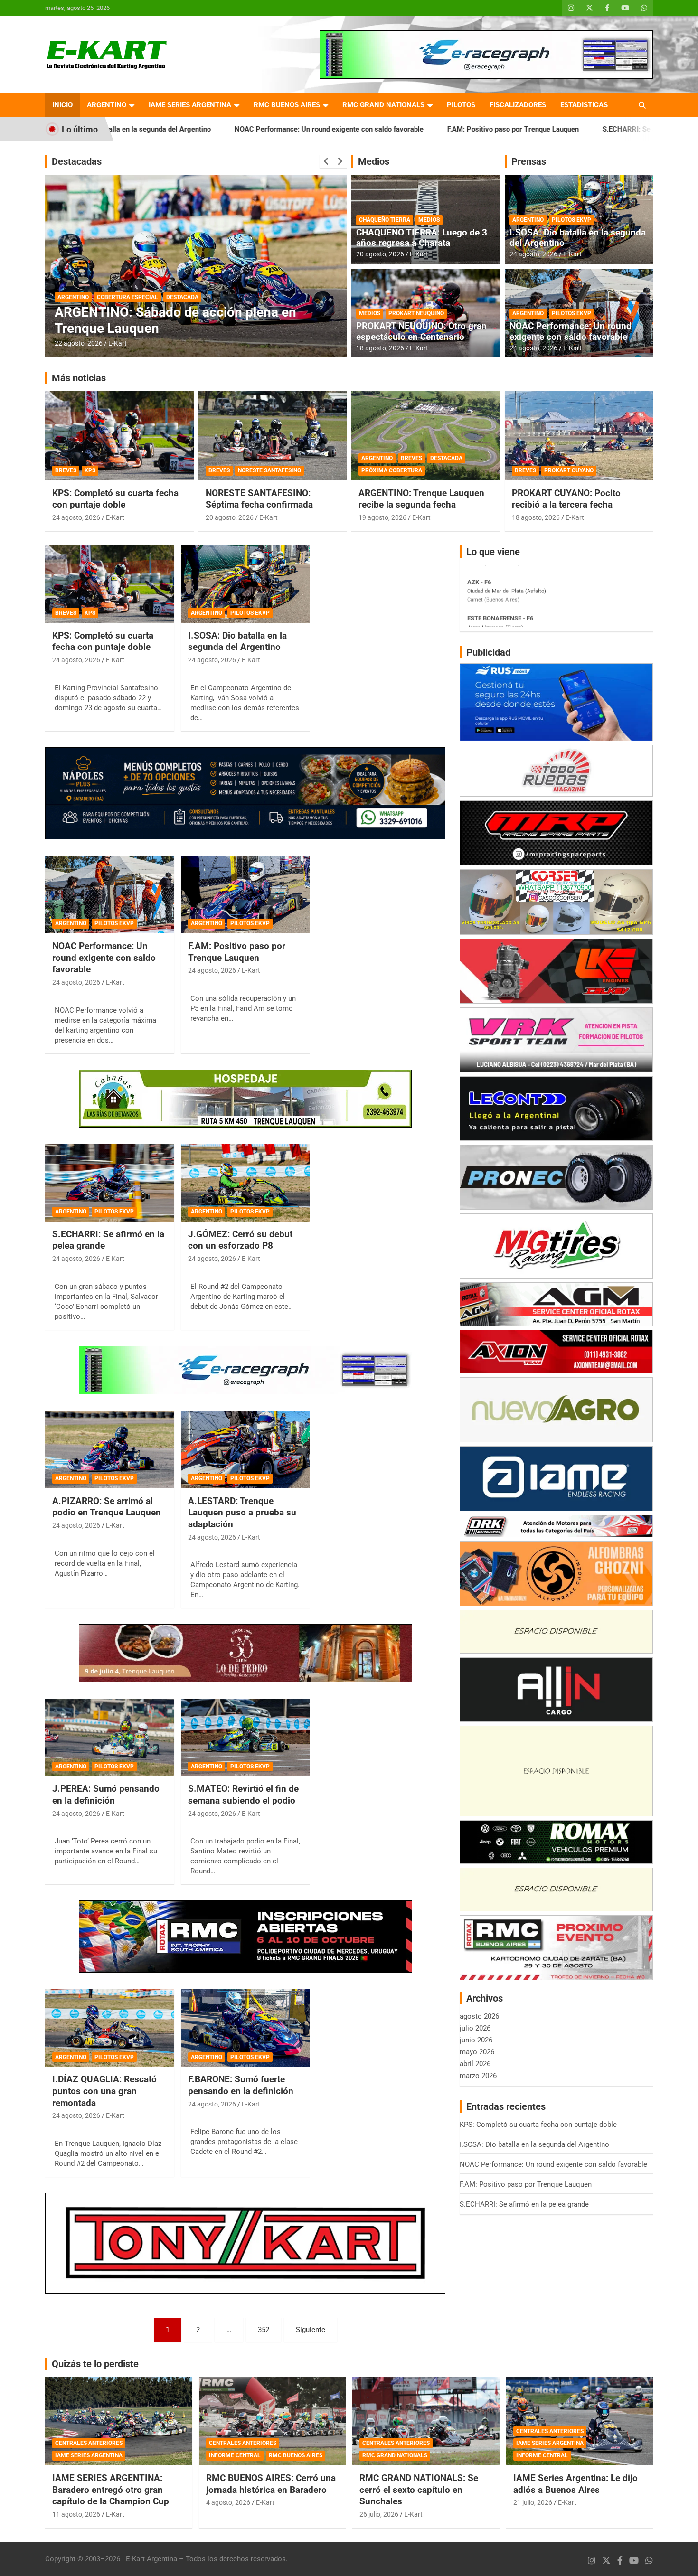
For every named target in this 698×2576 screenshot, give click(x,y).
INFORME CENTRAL (235, 2455)
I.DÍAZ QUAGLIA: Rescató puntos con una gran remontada (104, 2091)
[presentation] (326, 161)
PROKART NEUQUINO (416, 313)
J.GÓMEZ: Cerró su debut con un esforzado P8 (240, 1240)
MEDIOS (429, 220)
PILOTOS (461, 105)
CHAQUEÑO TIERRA (385, 220)
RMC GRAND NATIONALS (383, 105)
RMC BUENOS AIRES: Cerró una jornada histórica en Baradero (271, 2484)
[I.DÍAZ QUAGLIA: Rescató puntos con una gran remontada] (109, 2028)
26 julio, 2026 (379, 2514)
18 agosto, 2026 (380, 348)
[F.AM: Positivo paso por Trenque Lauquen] (245, 894)
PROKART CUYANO (569, 470)
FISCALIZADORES (518, 105)
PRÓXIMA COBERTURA (392, 470)
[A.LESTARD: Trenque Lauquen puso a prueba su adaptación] (245, 1449)
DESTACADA (74, 297)
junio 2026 (476, 2040)
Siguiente (311, 2330)
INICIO (62, 105)
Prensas (529, 161)
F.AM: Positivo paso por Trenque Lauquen (373, 129)
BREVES (66, 470)
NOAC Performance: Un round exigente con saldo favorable (189, 129)
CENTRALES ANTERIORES (89, 2443)
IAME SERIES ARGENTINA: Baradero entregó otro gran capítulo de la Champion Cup (111, 2490)
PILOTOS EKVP (571, 220)
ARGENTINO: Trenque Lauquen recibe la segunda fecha (421, 499)
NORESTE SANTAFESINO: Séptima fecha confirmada (259, 499)
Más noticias (79, 378)
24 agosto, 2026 (533, 254)
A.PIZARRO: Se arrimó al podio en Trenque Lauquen (107, 1507)
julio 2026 (475, 2028)
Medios (374, 161)
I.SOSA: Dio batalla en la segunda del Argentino (578, 238)
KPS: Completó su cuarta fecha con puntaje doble (115, 499)
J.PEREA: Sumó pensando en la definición (106, 1795)
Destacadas (77, 161)
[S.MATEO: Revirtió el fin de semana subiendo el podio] (245, 1738)
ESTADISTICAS (584, 105)
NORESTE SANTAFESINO (269, 470)
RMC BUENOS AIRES (287, 105)
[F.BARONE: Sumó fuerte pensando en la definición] (245, 2028)
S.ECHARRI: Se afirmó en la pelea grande (528, 129)
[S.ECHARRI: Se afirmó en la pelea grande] (109, 1183)
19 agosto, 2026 (382, 517)
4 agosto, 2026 (228, 2502)
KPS (90, 470)
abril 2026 (475, 2064)
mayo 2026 (477, 2052)
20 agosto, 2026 (79, 343)
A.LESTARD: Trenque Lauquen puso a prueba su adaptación (242, 1513)
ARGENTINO (107, 105)
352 (264, 2330)
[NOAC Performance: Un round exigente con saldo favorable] (109, 894)
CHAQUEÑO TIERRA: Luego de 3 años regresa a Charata (422, 238)
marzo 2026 (478, 2076)
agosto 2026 (479, 2016)
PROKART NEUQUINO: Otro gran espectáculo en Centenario (421, 331)
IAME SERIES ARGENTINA (190, 105)
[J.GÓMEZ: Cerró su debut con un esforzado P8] (245, 1183)
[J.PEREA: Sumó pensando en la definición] (109, 1738)
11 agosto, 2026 (76, 2514)
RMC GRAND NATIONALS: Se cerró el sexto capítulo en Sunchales (419, 2490)
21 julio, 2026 (533, 2502)
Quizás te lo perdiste (95, 2364)
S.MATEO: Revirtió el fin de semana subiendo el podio (243, 1795)
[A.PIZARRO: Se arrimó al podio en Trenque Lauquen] (109, 1449)
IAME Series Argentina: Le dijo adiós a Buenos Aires (575, 2484)
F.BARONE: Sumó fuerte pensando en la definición (241, 2085)
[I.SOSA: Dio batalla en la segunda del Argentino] (245, 584)
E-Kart (118, 343)
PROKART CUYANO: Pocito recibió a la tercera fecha (566, 499)
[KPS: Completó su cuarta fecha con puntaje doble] (109, 584)
